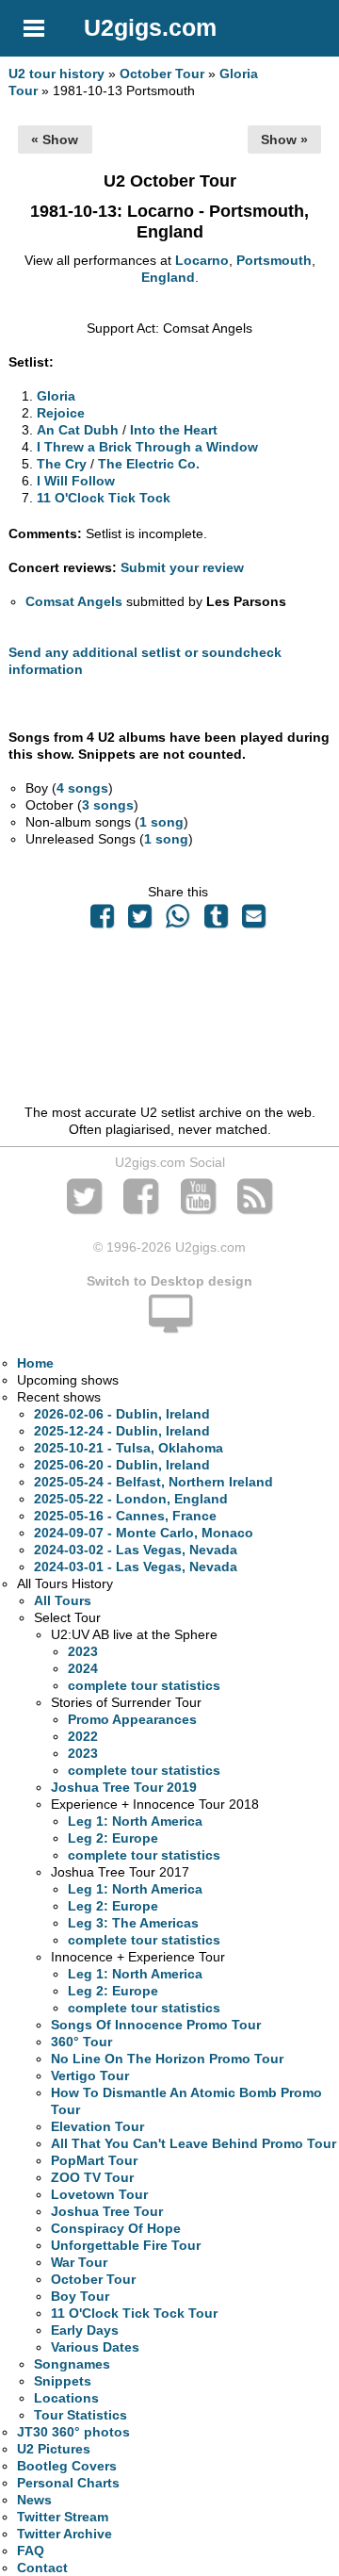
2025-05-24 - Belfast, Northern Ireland (153, 1482)
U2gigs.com (150, 27)
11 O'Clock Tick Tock (104, 498)
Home (35, 1363)
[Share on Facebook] (102, 921)
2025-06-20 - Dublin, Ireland (122, 1465)
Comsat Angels (74, 601)
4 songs (82, 788)
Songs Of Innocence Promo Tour (156, 2025)
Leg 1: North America (135, 1821)
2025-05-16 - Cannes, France (125, 1516)
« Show (55, 139)
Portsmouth (274, 260)
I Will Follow (76, 481)
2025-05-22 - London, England (131, 1499)
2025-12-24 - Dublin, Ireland (122, 1431)
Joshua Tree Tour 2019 (124, 1787)
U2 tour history (56, 74)
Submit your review (182, 567)
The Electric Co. (149, 464)
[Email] (253, 921)
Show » (284, 139)
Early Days (85, 2330)
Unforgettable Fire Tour (126, 2245)
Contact (42, 2568)
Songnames (72, 2364)
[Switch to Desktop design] (169, 1324)
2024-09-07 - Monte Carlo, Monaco (144, 1533)
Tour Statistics (81, 2415)
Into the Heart (174, 430)
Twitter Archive (65, 2534)
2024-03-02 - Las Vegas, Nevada (136, 1550)
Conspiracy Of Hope (116, 2228)
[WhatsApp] (178, 921)
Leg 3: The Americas (133, 1923)
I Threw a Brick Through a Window (147, 447)
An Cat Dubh (78, 430)
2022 (83, 1736)
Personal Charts (68, 2483)
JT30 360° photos (73, 2432)
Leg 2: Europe (113, 1838)
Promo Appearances (132, 1719)
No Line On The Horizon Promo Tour (167, 2059)
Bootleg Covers (67, 2466)
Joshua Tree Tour (107, 2211)
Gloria (56, 396)
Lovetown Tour (99, 2194)
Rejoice (61, 413)
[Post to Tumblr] (216, 921)
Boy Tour (80, 2296)
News (34, 2500)
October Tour (162, 74)
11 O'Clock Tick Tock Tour (134, 2313)
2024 (83, 1668)
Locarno (202, 260)
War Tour (79, 2262)
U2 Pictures (54, 2449)
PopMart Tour (94, 2160)
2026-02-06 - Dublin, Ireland (122, 1414)
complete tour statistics (144, 1685)
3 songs (108, 805)
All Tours (63, 1600)
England (168, 277)
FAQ (31, 2551)
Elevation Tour (97, 2126)
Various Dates (95, 2347)
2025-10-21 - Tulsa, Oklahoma (129, 1448)
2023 (83, 1651)
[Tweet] (140, 921)
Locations (66, 2398)
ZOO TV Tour (92, 2177)
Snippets (63, 2381)
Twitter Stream (63, 2517)
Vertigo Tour (90, 2076)
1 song (161, 822)
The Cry (62, 464)
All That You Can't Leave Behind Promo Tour (194, 2143)
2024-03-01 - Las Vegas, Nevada (136, 1567)
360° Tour (81, 2042)
